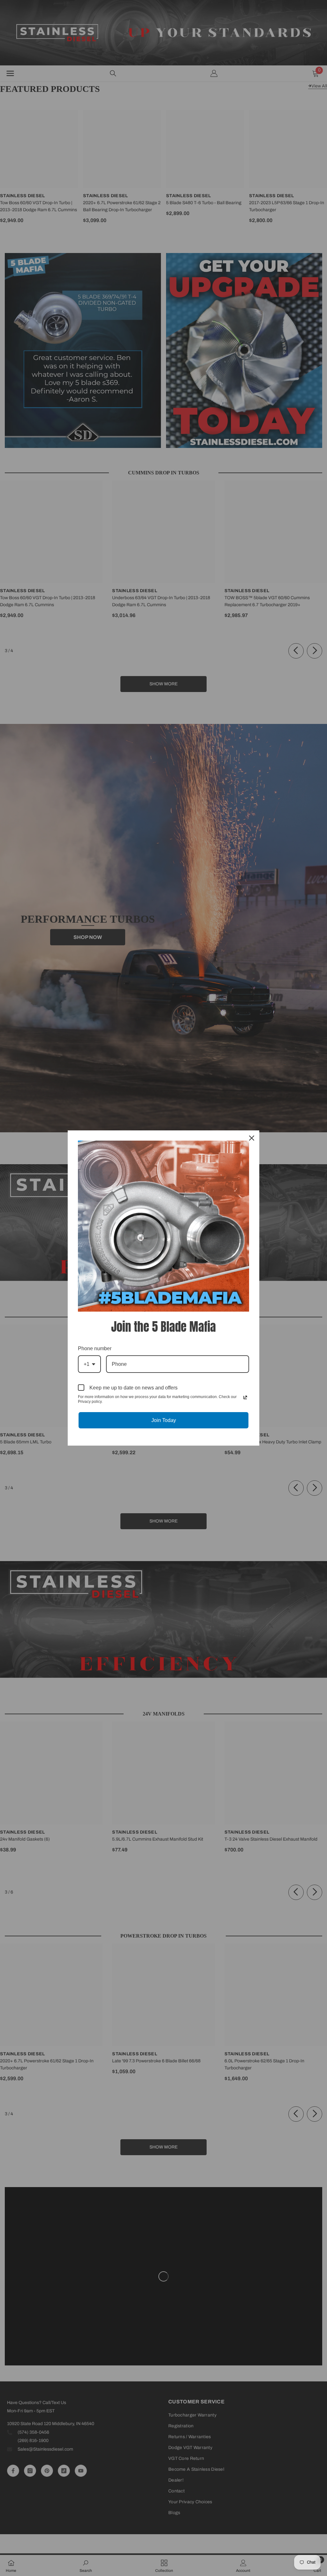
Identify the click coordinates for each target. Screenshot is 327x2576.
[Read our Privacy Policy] (245, 1397)
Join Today (164, 1420)
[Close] (252, 1138)
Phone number (95, 1348)
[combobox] (89, 1364)
